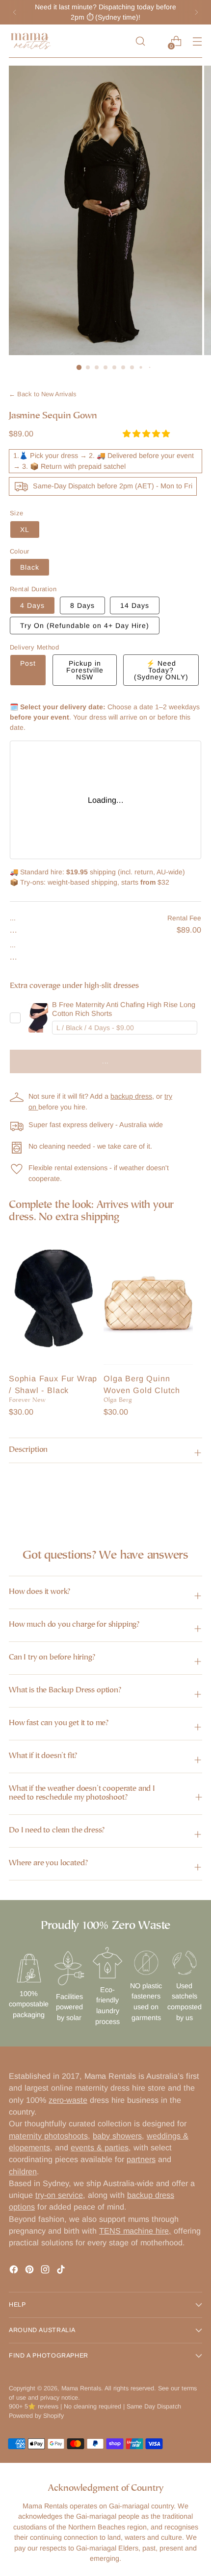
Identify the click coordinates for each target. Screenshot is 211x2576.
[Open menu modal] (197, 41)
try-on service (59, 2195)
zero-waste (68, 2100)
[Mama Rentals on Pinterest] (30, 2271)
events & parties (100, 2147)
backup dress (131, 1096)
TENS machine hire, (135, 2231)
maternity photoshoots (48, 2136)
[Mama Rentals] (31, 41)
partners (141, 2159)
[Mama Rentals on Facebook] (15, 2271)
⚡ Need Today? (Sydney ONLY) (161, 670)
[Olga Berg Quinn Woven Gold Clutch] (148, 1298)
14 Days (135, 605)
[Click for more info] (38, 1018)
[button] (147, 433)
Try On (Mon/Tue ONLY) (85, 626)
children (23, 2171)
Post (28, 663)
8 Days (82, 605)
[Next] (196, 12)
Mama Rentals (81, 2388)
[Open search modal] (140, 41)
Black (30, 567)
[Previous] (15, 12)
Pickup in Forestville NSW (85, 670)
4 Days (32, 605)
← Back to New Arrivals (43, 394)
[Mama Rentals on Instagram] (46, 2271)
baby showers (117, 2136)
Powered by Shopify (36, 2416)
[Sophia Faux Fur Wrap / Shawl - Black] (53, 1298)
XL (25, 530)
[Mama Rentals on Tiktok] (62, 2271)
